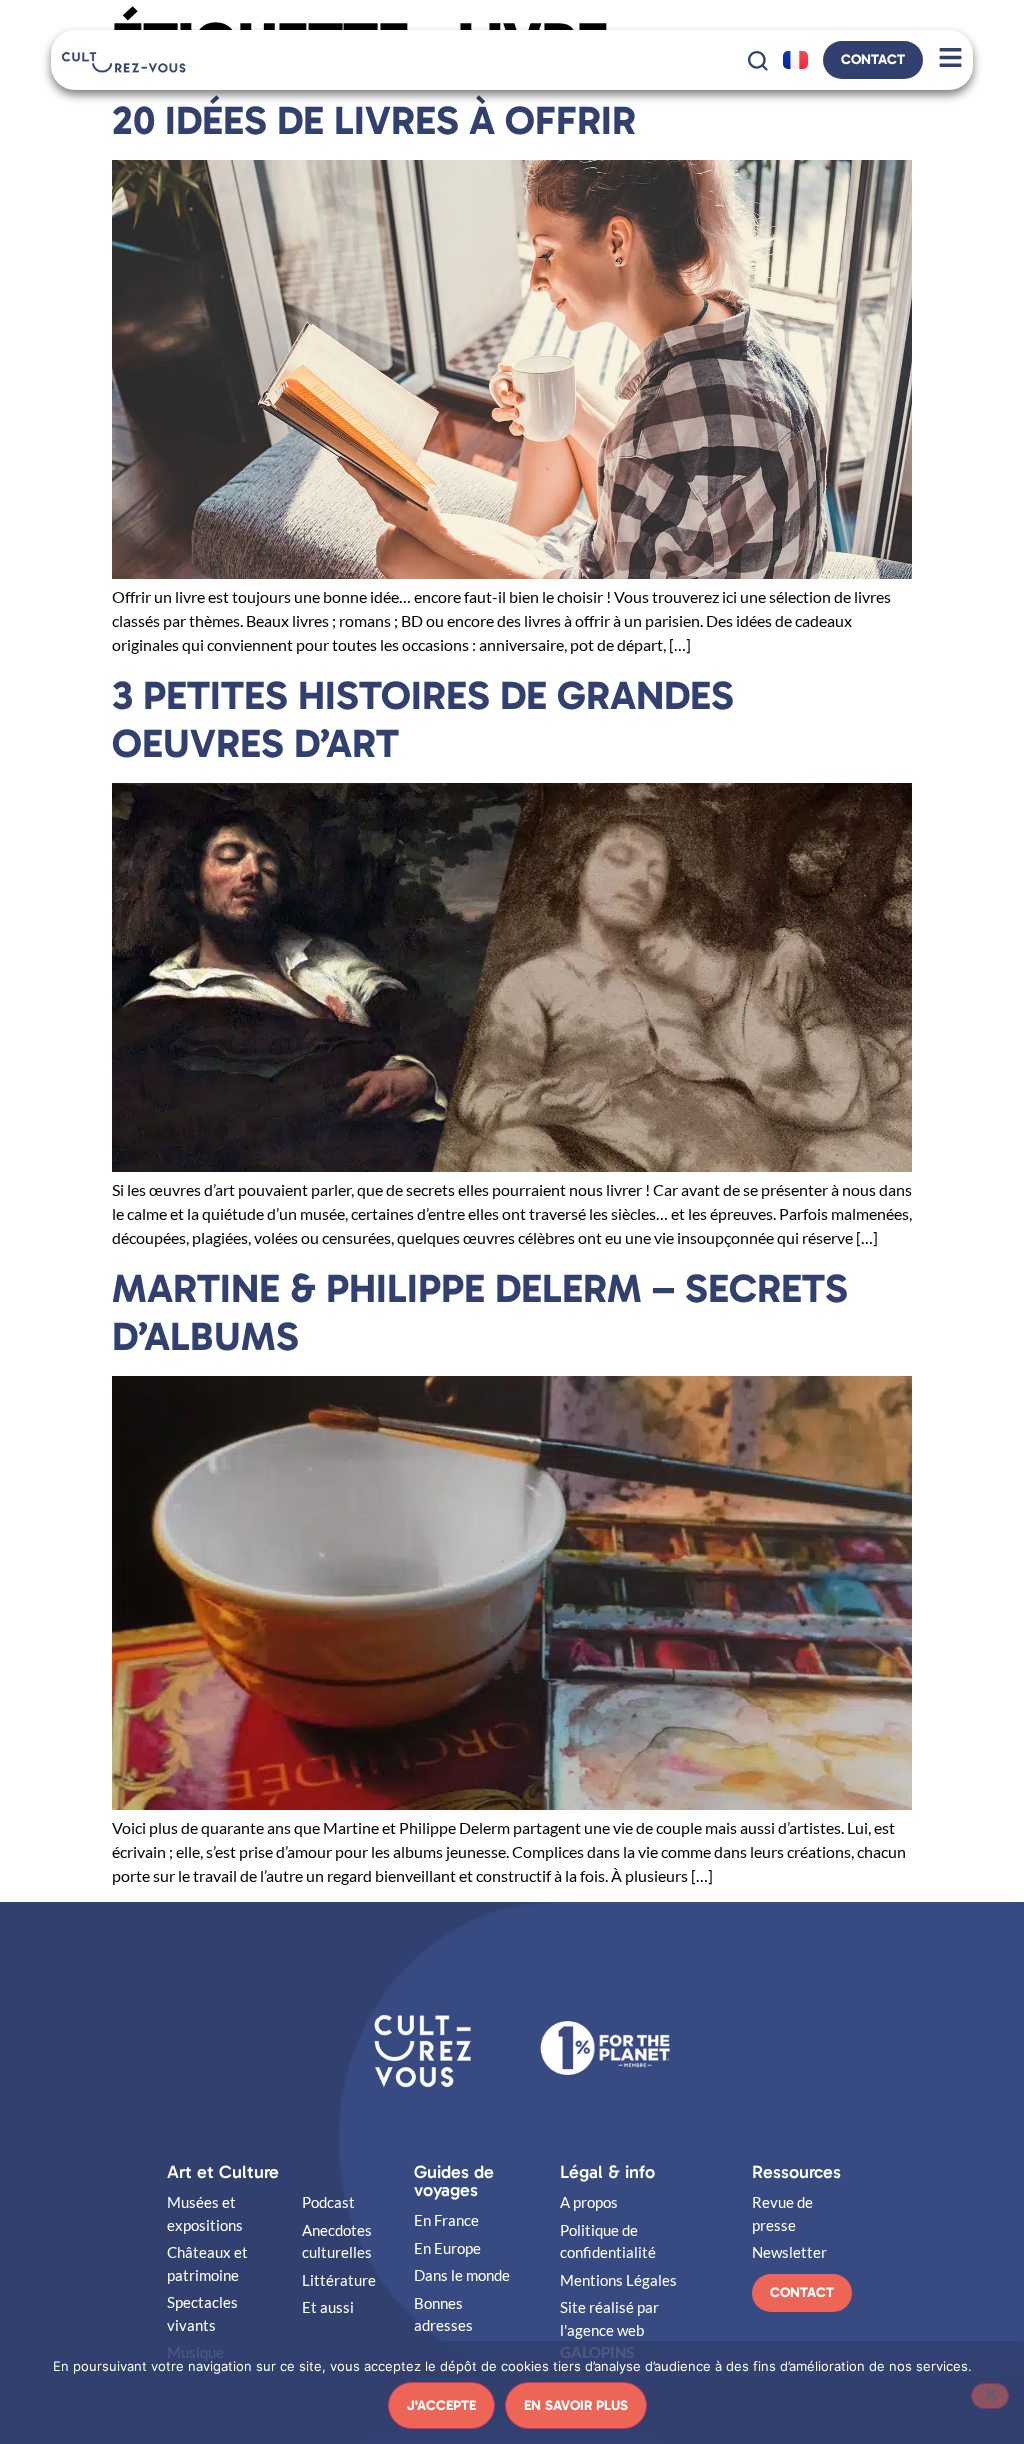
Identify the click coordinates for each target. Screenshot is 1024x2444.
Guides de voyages (454, 2181)
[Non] (990, 2396)
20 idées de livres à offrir (374, 120)
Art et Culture (223, 2172)
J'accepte (441, 2405)
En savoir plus (576, 2405)
